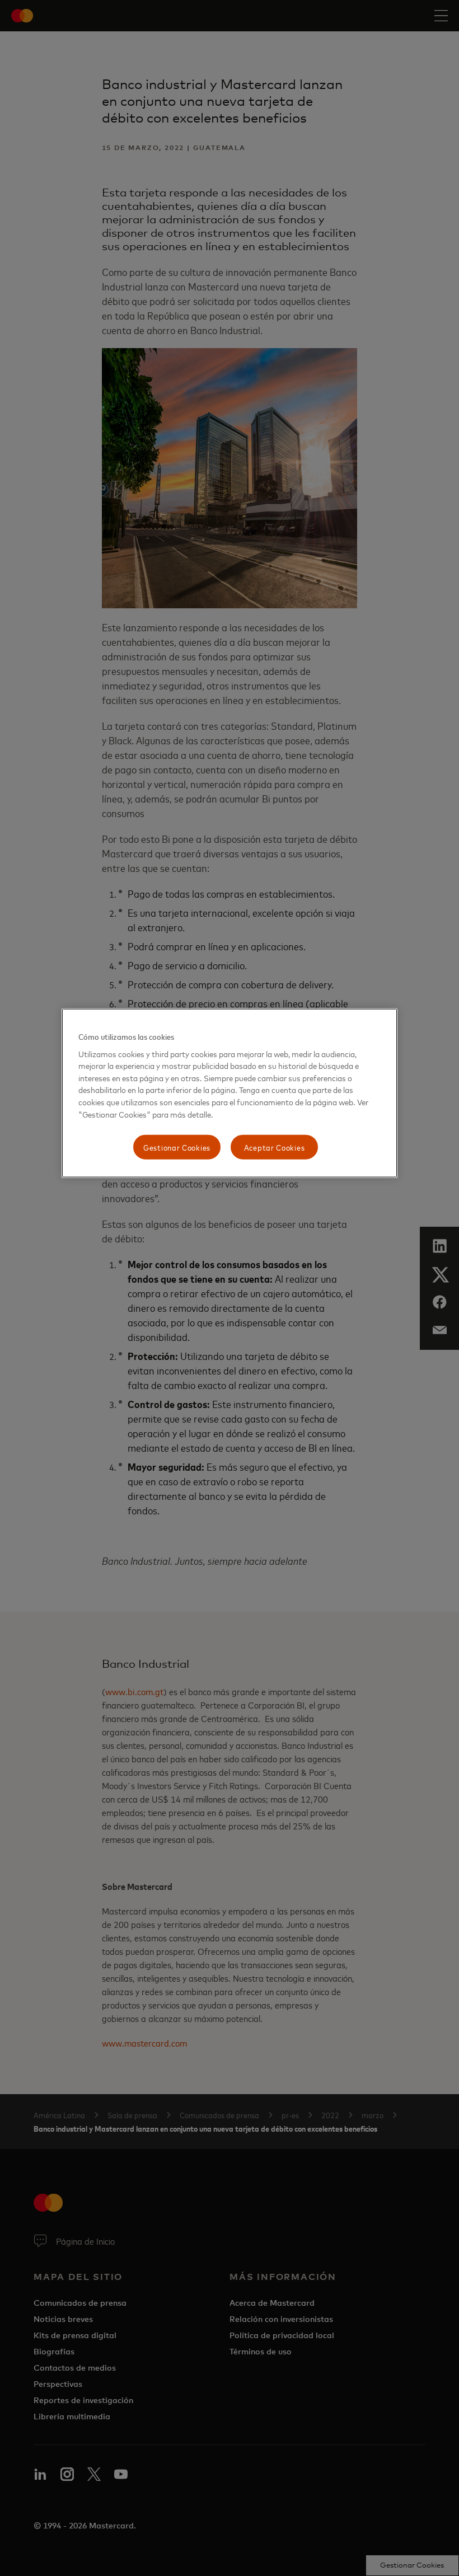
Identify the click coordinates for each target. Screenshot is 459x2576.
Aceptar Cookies (275, 1147)
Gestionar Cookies (177, 1147)
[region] (230, 1093)
